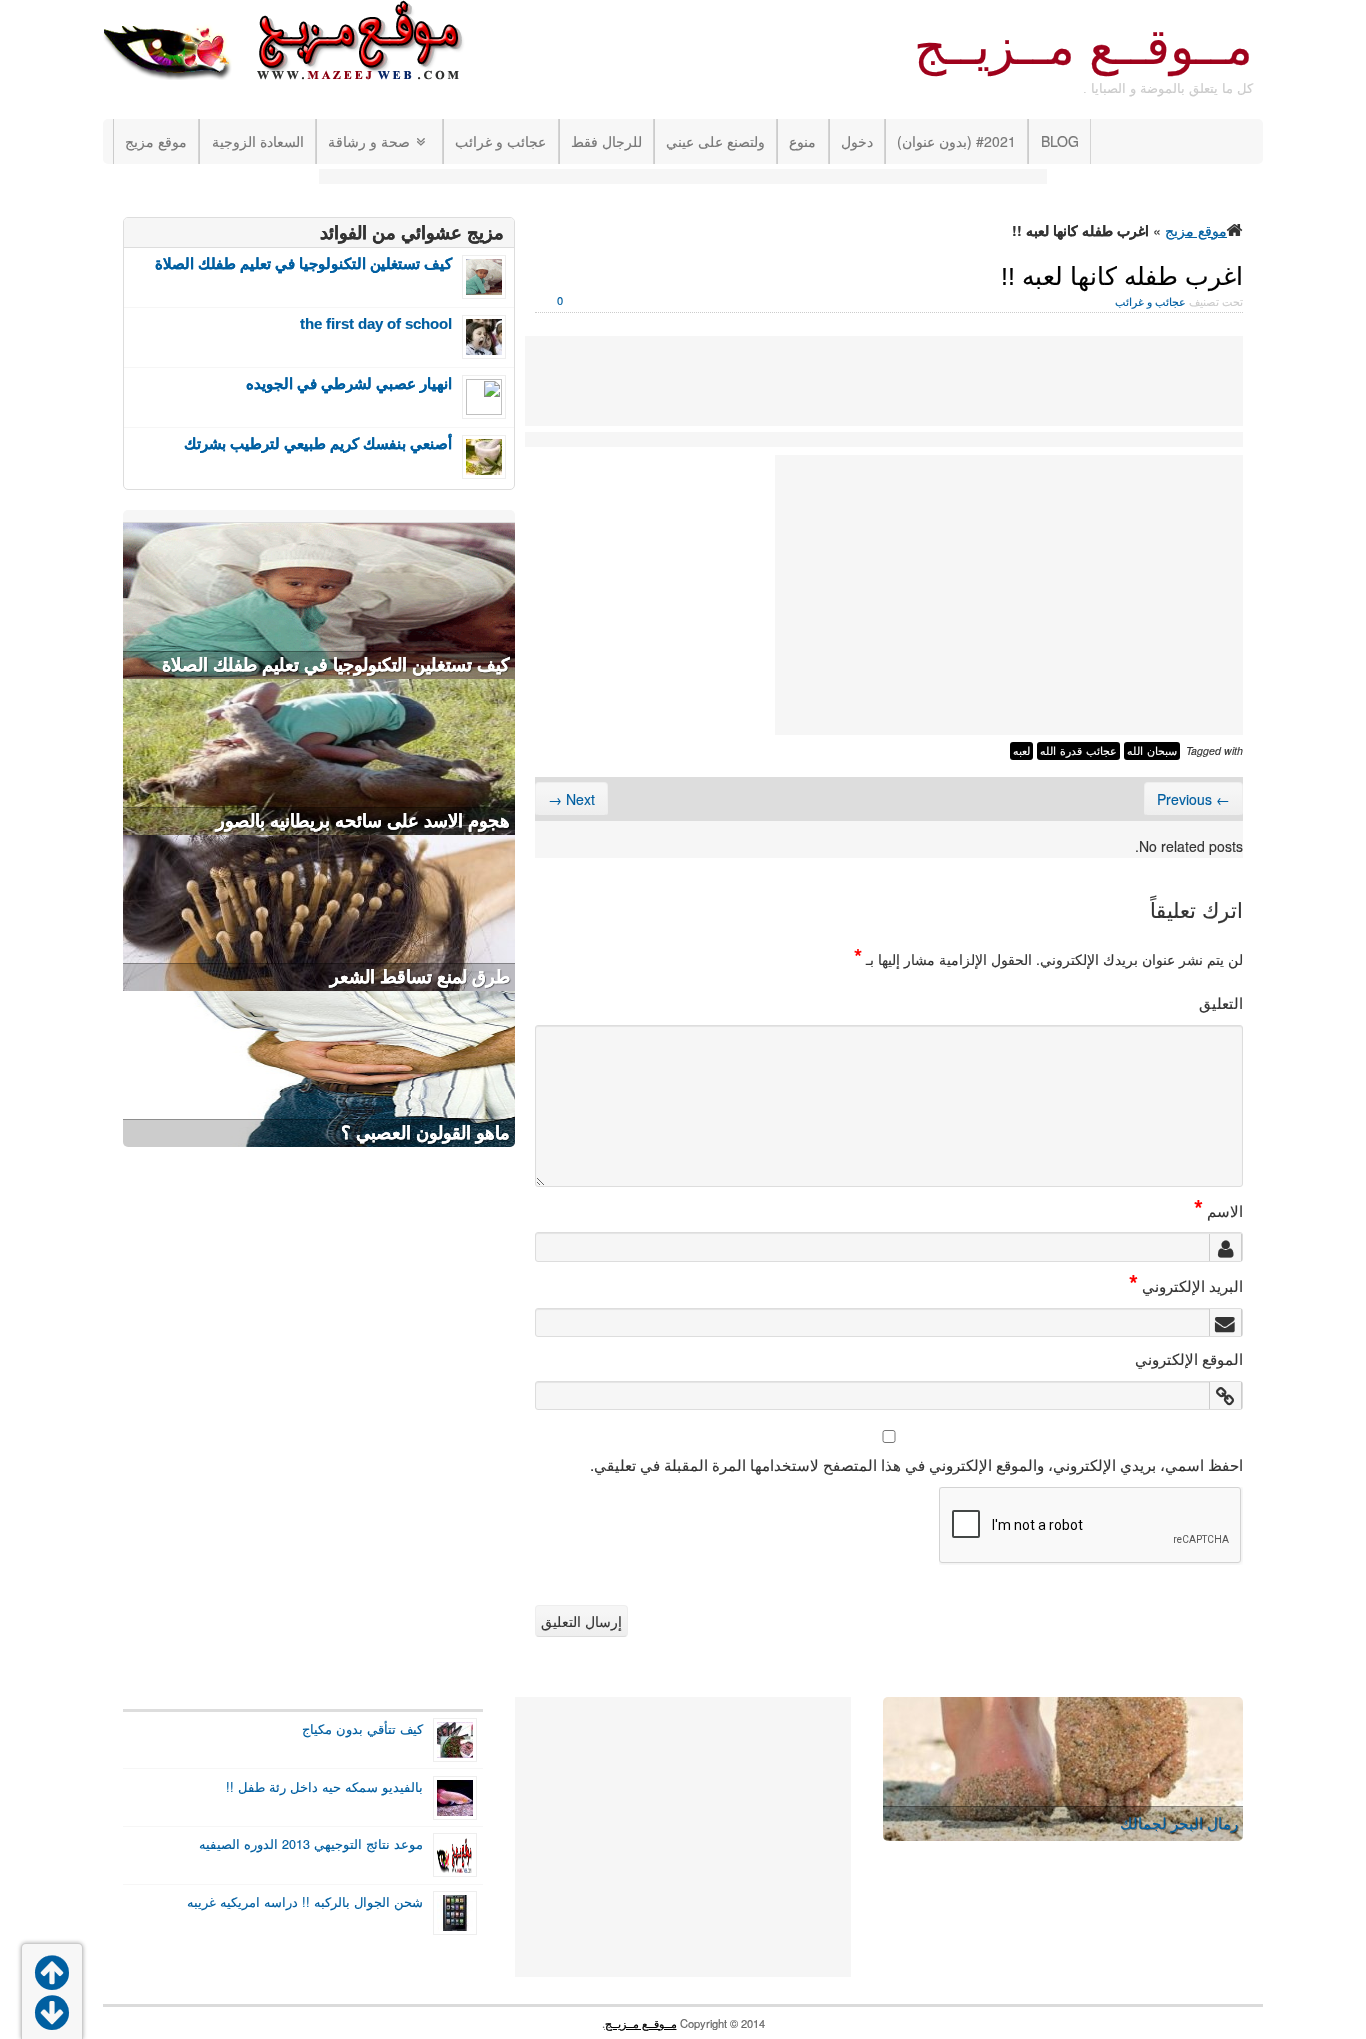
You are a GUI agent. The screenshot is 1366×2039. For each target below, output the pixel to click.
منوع (802, 141)
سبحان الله (1152, 751)
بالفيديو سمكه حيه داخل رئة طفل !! (324, 1787)
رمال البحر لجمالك (1179, 1822)
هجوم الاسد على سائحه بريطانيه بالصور (363, 821)
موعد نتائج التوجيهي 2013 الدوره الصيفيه (311, 1844)
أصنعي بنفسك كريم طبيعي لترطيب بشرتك (318, 443)
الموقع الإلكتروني (1189, 1358)
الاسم (1218, 1210)
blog (1060, 141)
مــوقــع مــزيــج (1083, 47)
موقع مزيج (156, 141)
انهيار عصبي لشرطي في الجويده (349, 383)
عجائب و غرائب (500, 141)
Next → (571, 799)
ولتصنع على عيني (715, 141)
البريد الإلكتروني (1186, 1285)
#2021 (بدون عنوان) (956, 141)
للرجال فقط (606, 141)
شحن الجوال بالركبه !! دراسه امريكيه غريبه (305, 1902)
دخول (857, 141)
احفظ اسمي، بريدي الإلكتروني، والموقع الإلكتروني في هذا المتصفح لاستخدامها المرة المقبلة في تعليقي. (916, 1464)
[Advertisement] (683, 178)
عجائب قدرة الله (1078, 751)
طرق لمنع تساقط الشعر (420, 977)
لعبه (1021, 751)
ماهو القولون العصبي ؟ (425, 1133)
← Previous (1193, 799)
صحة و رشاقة (369, 141)
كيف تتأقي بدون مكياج (362, 1729)
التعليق (1221, 1002)
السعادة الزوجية (258, 141)
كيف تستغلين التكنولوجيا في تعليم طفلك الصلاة (303, 263)
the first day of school (376, 323)
